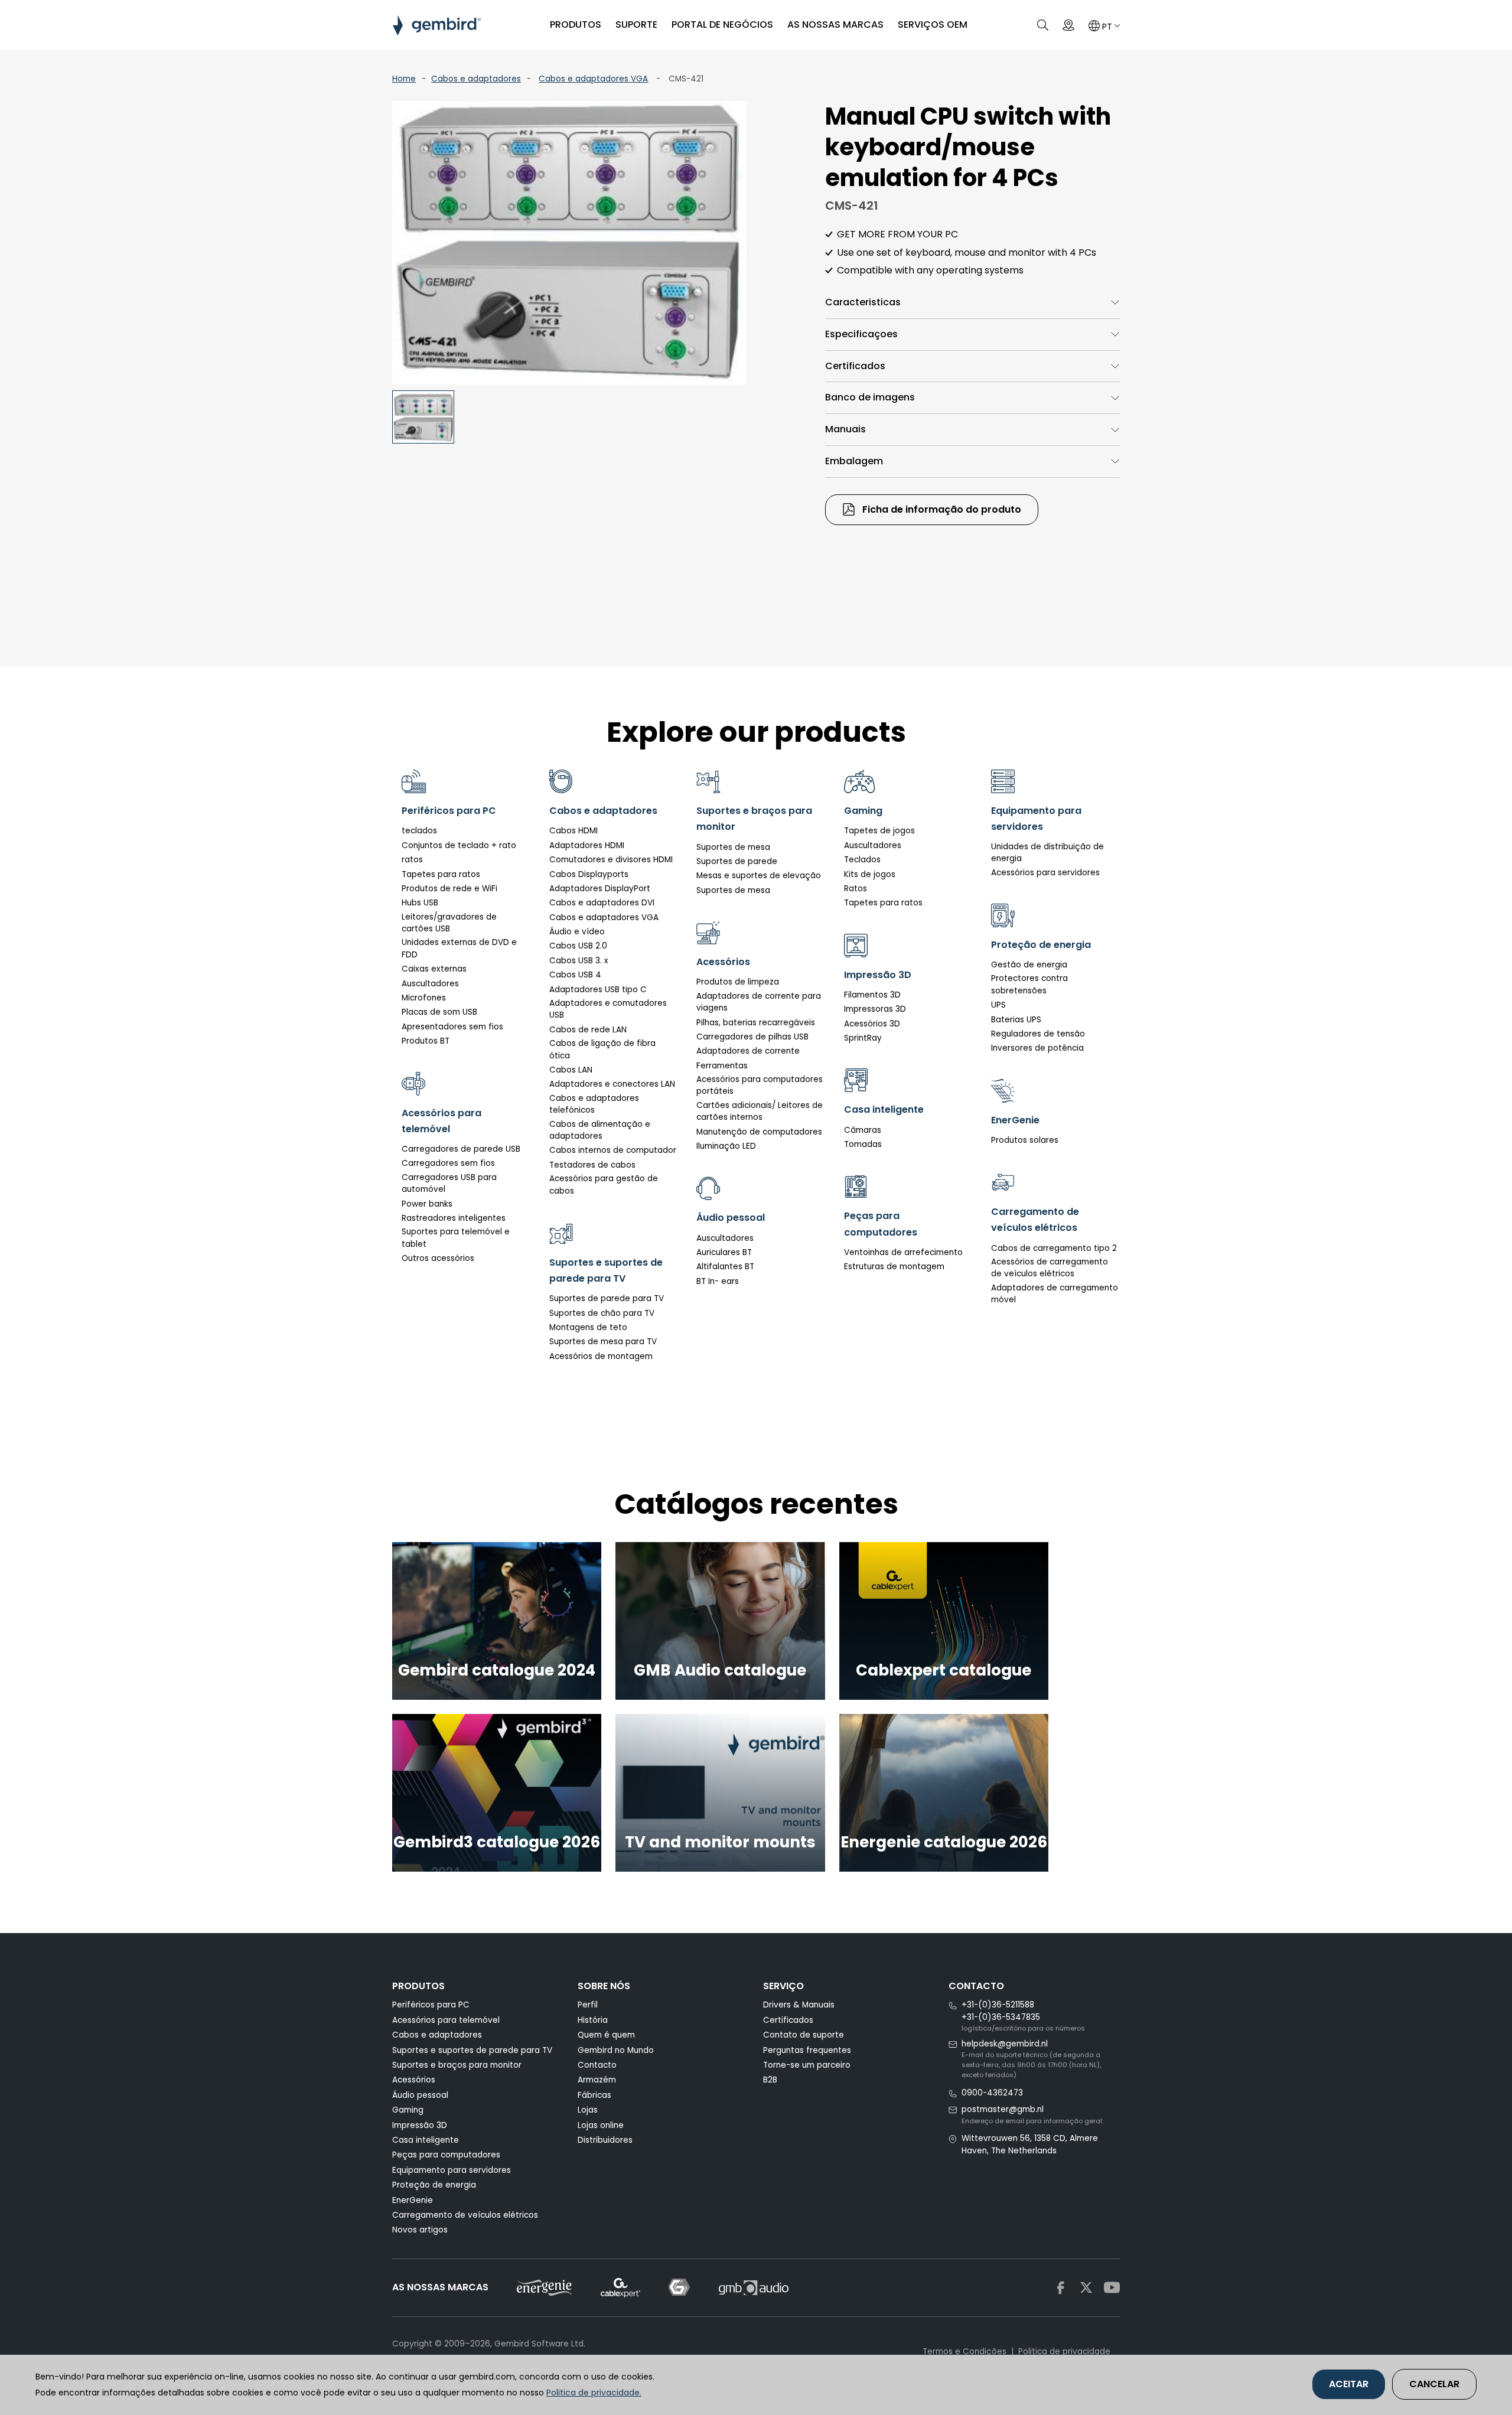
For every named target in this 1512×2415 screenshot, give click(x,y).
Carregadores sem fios (448, 1163)
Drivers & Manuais (799, 2005)
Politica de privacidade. (594, 2393)
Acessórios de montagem (601, 1356)
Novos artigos (420, 2230)
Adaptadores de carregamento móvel (1055, 1294)
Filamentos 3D (872, 995)
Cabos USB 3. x (579, 961)
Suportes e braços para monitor (457, 2065)
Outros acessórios (438, 1258)
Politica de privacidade (1064, 2352)
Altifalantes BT (725, 1267)
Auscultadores (430, 984)
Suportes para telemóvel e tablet (456, 1238)
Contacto (597, 2065)
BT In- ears (718, 1281)
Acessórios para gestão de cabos (604, 1184)
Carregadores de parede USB (461, 1149)
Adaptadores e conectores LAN (612, 1084)
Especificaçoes (861, 334)
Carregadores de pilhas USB (752, 1037)
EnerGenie (413, 2200)
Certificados (855, 366)
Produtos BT (426, 1041)
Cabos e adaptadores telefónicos (594, 1104)
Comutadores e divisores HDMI (611, 860)
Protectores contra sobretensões (1029, 984)
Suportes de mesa (733, 847)
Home (404, 79)
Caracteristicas (863, 302)
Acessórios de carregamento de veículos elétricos (1050, 1268)
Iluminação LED (726, 1146)
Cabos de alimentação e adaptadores (600, 1130)
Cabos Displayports (589, 874)
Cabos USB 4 (575, 975)
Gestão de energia (1029, 965)
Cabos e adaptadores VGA (593, 79)
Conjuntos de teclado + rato (459, 845)
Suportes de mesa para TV (603, 1342)
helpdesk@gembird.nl (1005, 2044)
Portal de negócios (722, 25)
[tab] (972, 303)
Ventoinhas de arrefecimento (903, 1252)
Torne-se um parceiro (807, 2065)
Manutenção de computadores (759, 1132)
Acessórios (414, 2080)
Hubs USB (420, 903)
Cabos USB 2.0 (578, 946)
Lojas (588, 2110)
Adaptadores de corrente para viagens (759, 1002)
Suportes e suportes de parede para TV (472, 2050)
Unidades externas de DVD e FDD (459, 948)
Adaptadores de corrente (748, 1051)
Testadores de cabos (592, 1165)
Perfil (588, 2005)
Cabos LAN (571, 1070)
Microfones (424, 998)
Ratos (856, 889)
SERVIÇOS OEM (933, 25)
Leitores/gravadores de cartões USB (449, 923)
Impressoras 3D (875, 1009)
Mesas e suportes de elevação (759, 876)
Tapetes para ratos (441, 874)
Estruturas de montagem (894, 1267)
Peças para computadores (446, 2155)
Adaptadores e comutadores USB (608, 1009)
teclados (419, 831)
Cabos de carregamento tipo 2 (1054, 1248)
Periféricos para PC (431, 2005)
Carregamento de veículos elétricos (465, 2215)
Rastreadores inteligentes (454, 1218)
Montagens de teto (588, 1327)
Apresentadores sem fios (452, 1027)
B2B (770, 2080)
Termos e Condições (964, 2352)
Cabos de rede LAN (588, 1030)
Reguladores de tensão (1038, 1034)
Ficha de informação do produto (941, 509)
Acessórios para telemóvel (446, 2020)
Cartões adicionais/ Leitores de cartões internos (760, 1111)
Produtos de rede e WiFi (449, 889)
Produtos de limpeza (738, 982)
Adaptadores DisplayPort (600, 889)
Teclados (862, 860)
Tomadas (863, 1144)
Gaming (408, 2110)
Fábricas (594, 2095)
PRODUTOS (576, 25)
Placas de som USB (439, 1012)
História (593, 2020)
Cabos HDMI (573, 831)
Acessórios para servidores (1045, 873)
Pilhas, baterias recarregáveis (756, 1023)
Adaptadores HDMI (587, 845)
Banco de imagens (870, 397)
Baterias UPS (1016, 1020)
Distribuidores (605, 2140)
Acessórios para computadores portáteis (760, 1085)
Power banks (427, 1204)
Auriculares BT (724, 1252)
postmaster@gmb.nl (1003, 2109)
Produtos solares (1025, 1140)
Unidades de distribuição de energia (1047, 853)
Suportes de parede (737, 861)
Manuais (845, 429)
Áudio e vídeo (577, 932)
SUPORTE (636, 25)
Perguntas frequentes (807, 2050)
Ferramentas (722, 1066)
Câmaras (863, 1130)
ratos (412, 860)
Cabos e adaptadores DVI (602, 903)
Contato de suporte (804, 2035)
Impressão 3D (420, 2125)
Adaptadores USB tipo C (598, 990)
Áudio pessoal (420, 2095)
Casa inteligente (426, 2140)
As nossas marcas (835, 25)
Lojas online (601, 2125)
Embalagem (854, 461)
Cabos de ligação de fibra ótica (602, 1049)
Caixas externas (434, 969)
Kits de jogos (870, 874)
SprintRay (863, 1038)
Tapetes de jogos (879, 831)
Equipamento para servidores (452, 2170)
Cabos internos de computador (613, 1150)
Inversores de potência (1037, 1048)
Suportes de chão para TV (602, 1313)
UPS (998, 1005)
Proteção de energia (434, 2185)
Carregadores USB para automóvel (449, 1183)
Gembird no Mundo (616, 2050)
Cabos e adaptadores (476, 79)
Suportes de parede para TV (607, 1298)
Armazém (597, 2080)
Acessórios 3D (872, 1024)
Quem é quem (606, 2035)
